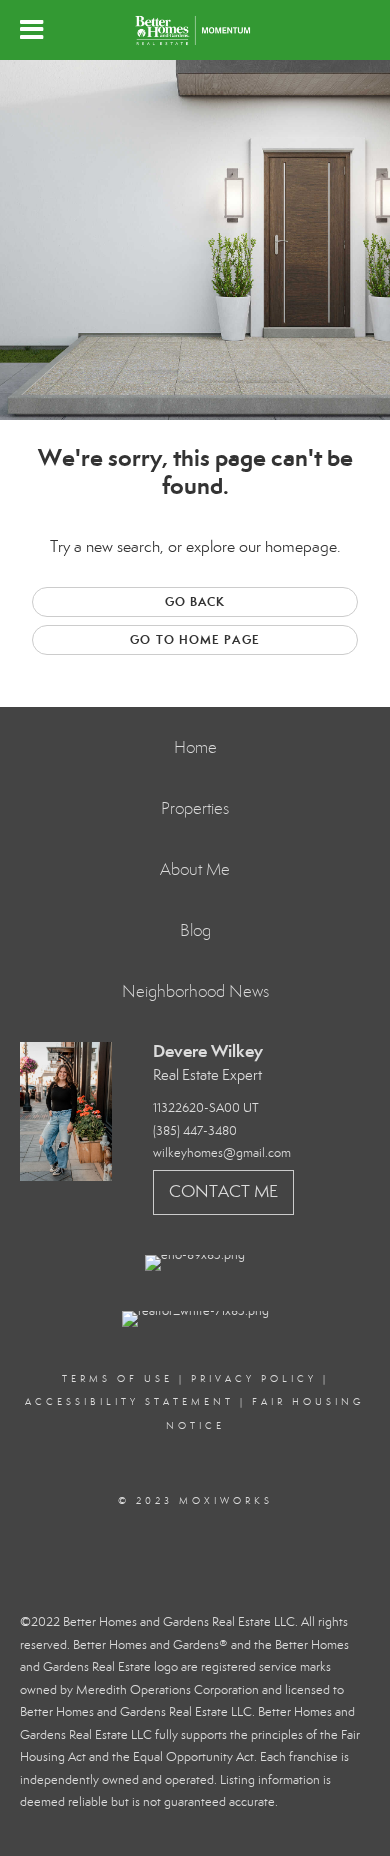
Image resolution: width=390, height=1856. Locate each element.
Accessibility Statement (129, 1402)
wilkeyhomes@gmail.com (222, 1153)
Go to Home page (195, 639)
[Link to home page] (195, 30)
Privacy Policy (254, 1379)
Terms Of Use (117, 1379)
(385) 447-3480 (195, 1131)
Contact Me (223, 1191)
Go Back (195, 601)
